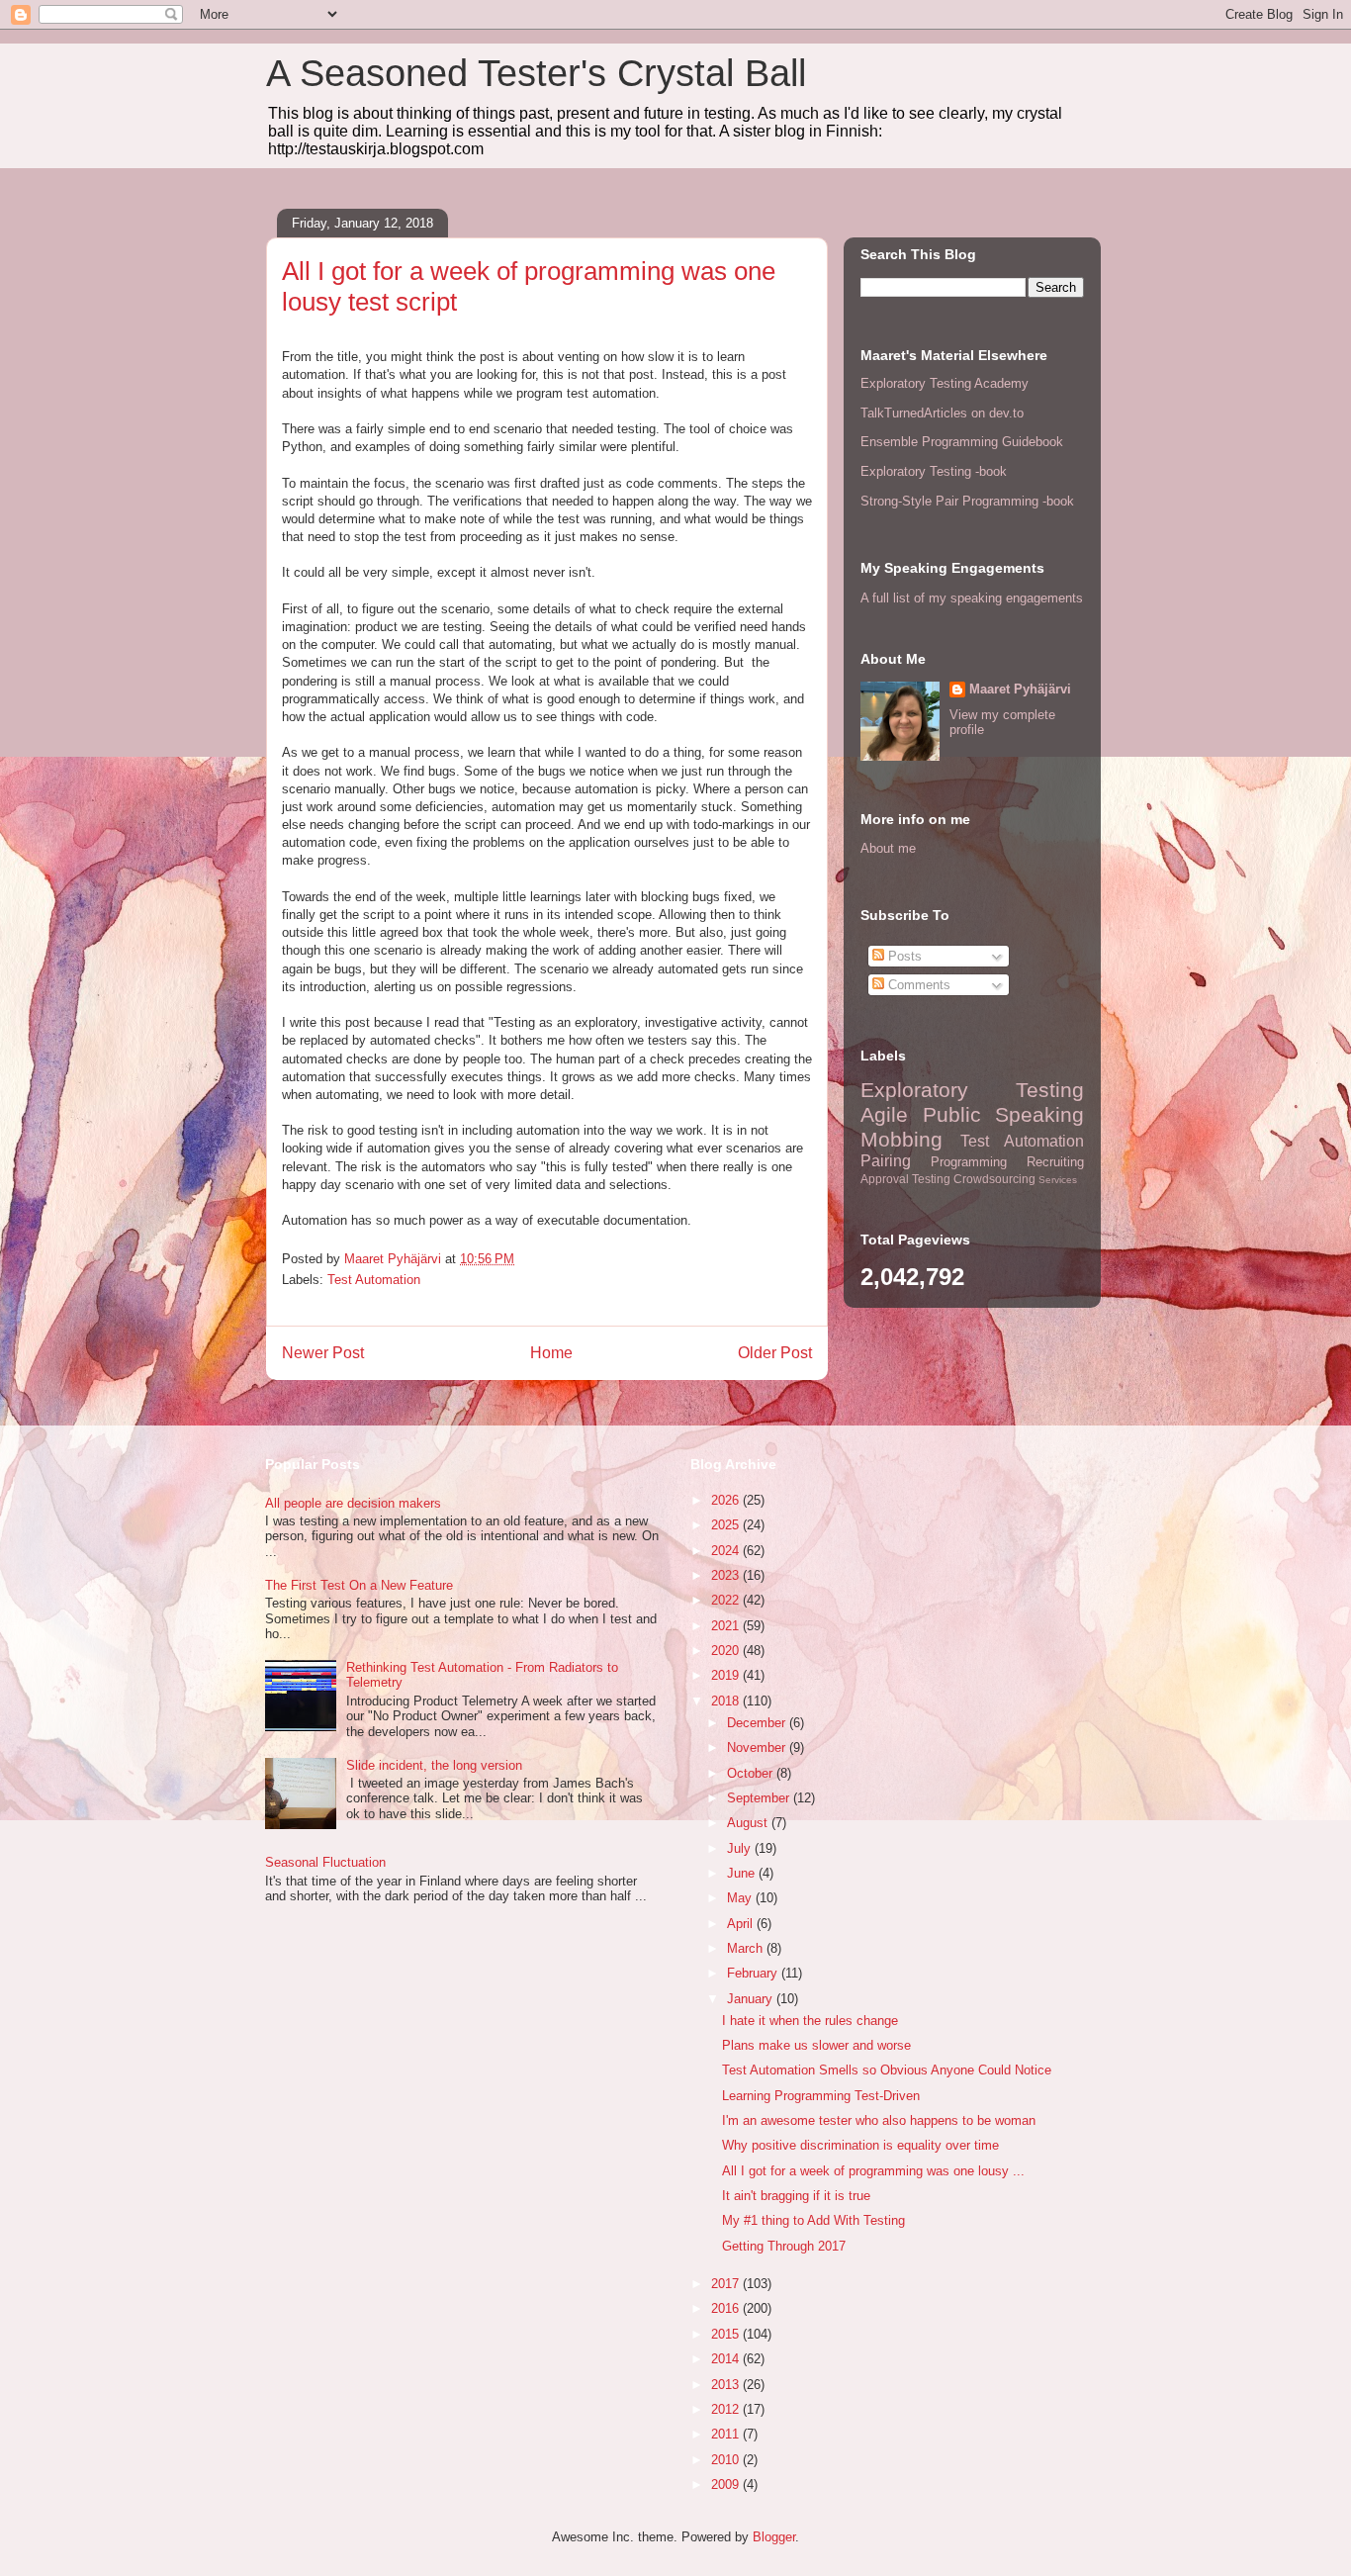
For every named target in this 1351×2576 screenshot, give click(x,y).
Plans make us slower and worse (816, 2045)
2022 (727, 1600)
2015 (727, 2334)
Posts (903, 956)
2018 (727, 1701)
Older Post (775, 1353)
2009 (727, 2484)
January (752, 1999)
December (758, 1723)
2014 (727, 2359)
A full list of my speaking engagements (972, 598)
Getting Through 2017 (784, 2246)
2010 (727, 2460)
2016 (727, 2308)
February (754, 1973)
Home (551, 1353)
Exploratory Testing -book (934, 471)
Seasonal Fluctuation (325, 1862)
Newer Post (323, 1353)
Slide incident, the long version (434, 1765)
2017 (727, 2284)
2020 (727, 1651)
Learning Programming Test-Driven (821, 2096)
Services (1058, 1180)
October (752, 1773)
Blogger (774, 2537)
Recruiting (1055, 1162)
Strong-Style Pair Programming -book (967, 501)
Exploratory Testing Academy (945, 383)
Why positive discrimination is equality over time (860, 2145)
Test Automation (374, 1280)
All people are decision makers (353, 1503)
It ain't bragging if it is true (796, 2196)
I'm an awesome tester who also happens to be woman (879, 2120)
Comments (917, 985)
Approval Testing (905, 1179)
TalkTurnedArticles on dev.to (942, 413)
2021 (727, 1626)
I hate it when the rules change (810, 2021)
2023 (727, 1575)
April (742, 1924)
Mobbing (901, 1139)
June (743, 1873)
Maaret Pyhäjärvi (1020, 689)
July (741, 1848)
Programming (969, 1162)
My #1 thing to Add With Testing (813, 2220)
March (747, 1948)
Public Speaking (1004, 1114)
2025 (727, 1525)
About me (888, 848)
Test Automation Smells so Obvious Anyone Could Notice (887, 2070)
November (758, 1748)
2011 (727, 2434)
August (749, 1823)
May (741, 1898)
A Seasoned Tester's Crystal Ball (536, 73)
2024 (727, 1551)
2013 (727, 2385)
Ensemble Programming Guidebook (962, 442)
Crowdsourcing (994, 1179)
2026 (727, 1500)
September (760, 1798)
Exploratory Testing (972, 1090)
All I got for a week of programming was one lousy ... (873, 2171)
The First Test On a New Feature (359, 1585)
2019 (727, 1675)
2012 (727, 2409)
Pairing (886, 1161)
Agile (884, 1114)
